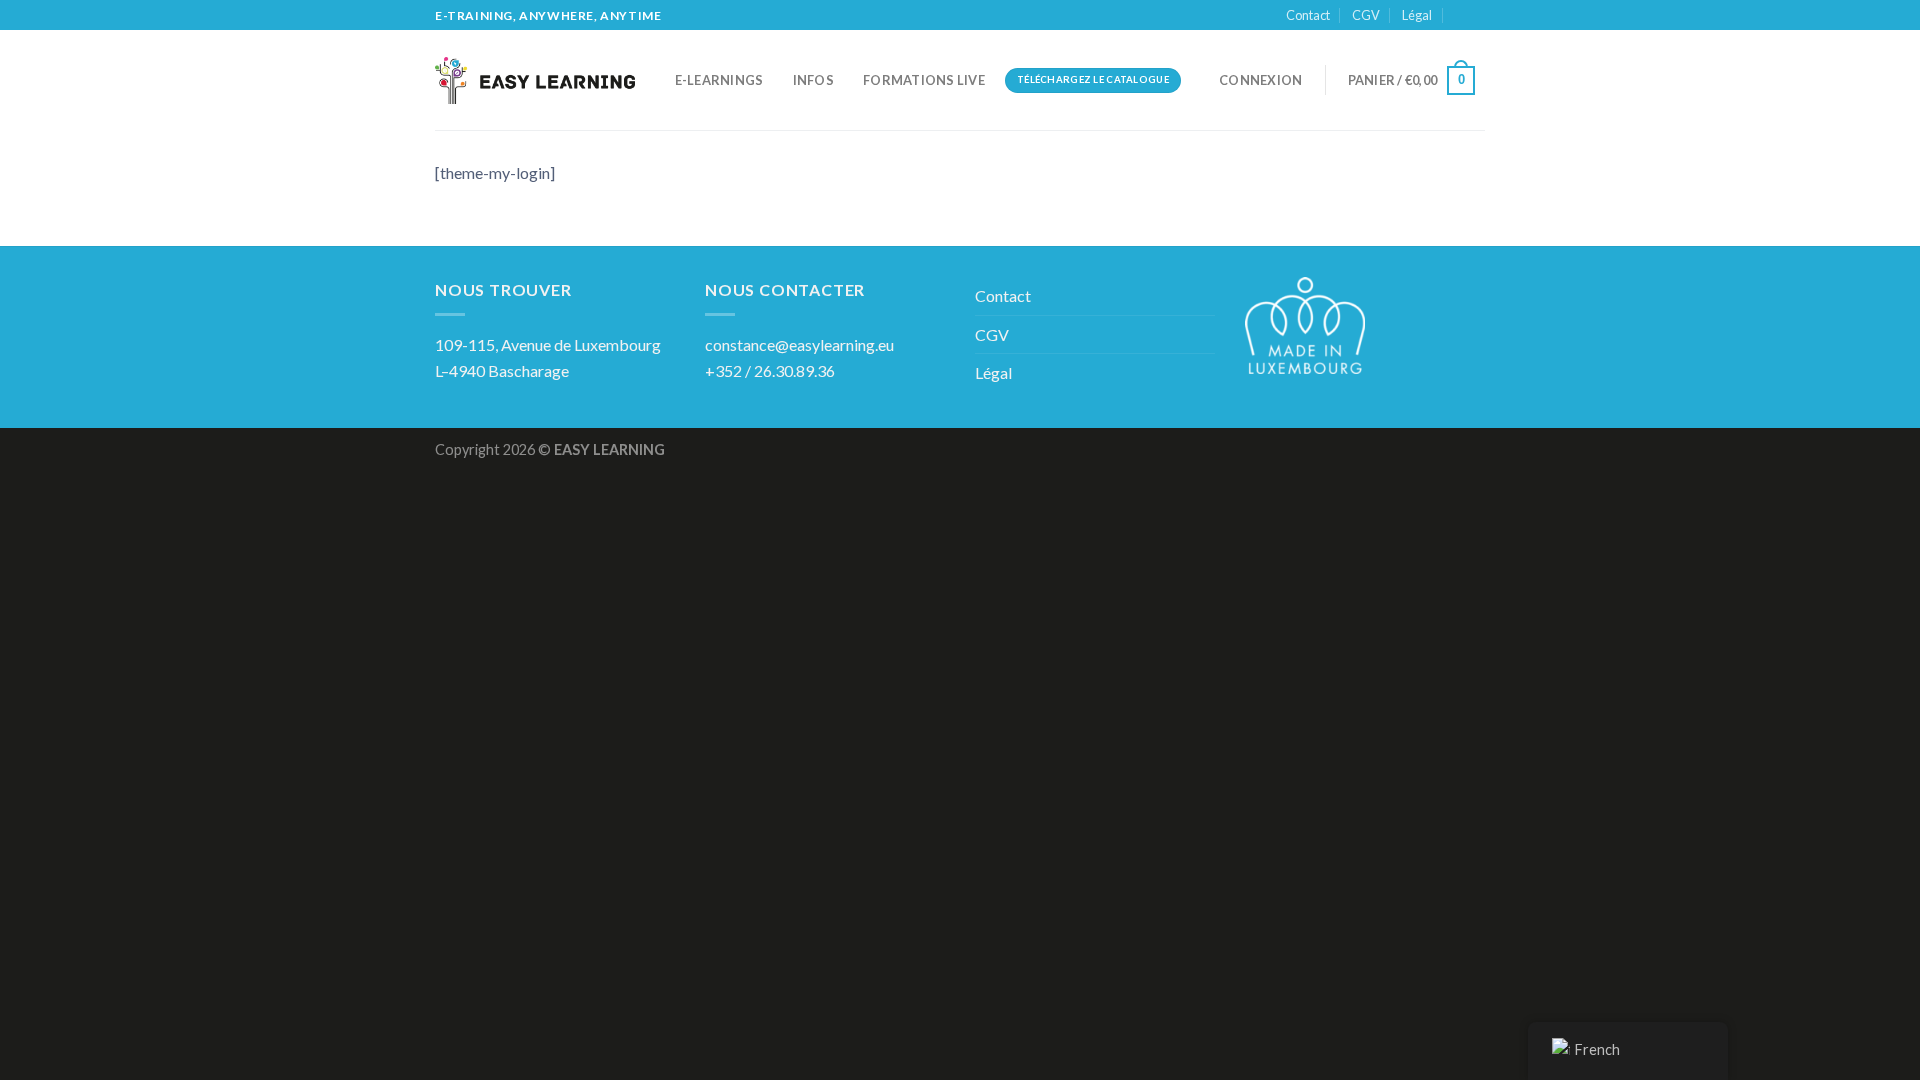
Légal (1417, 15)
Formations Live (924, 80)
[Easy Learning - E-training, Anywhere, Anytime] (535, 81)
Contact (1308, 15)
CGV (1366, 15)
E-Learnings (719, 80)
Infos (813, 80)
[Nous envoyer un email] (1475, 16)
